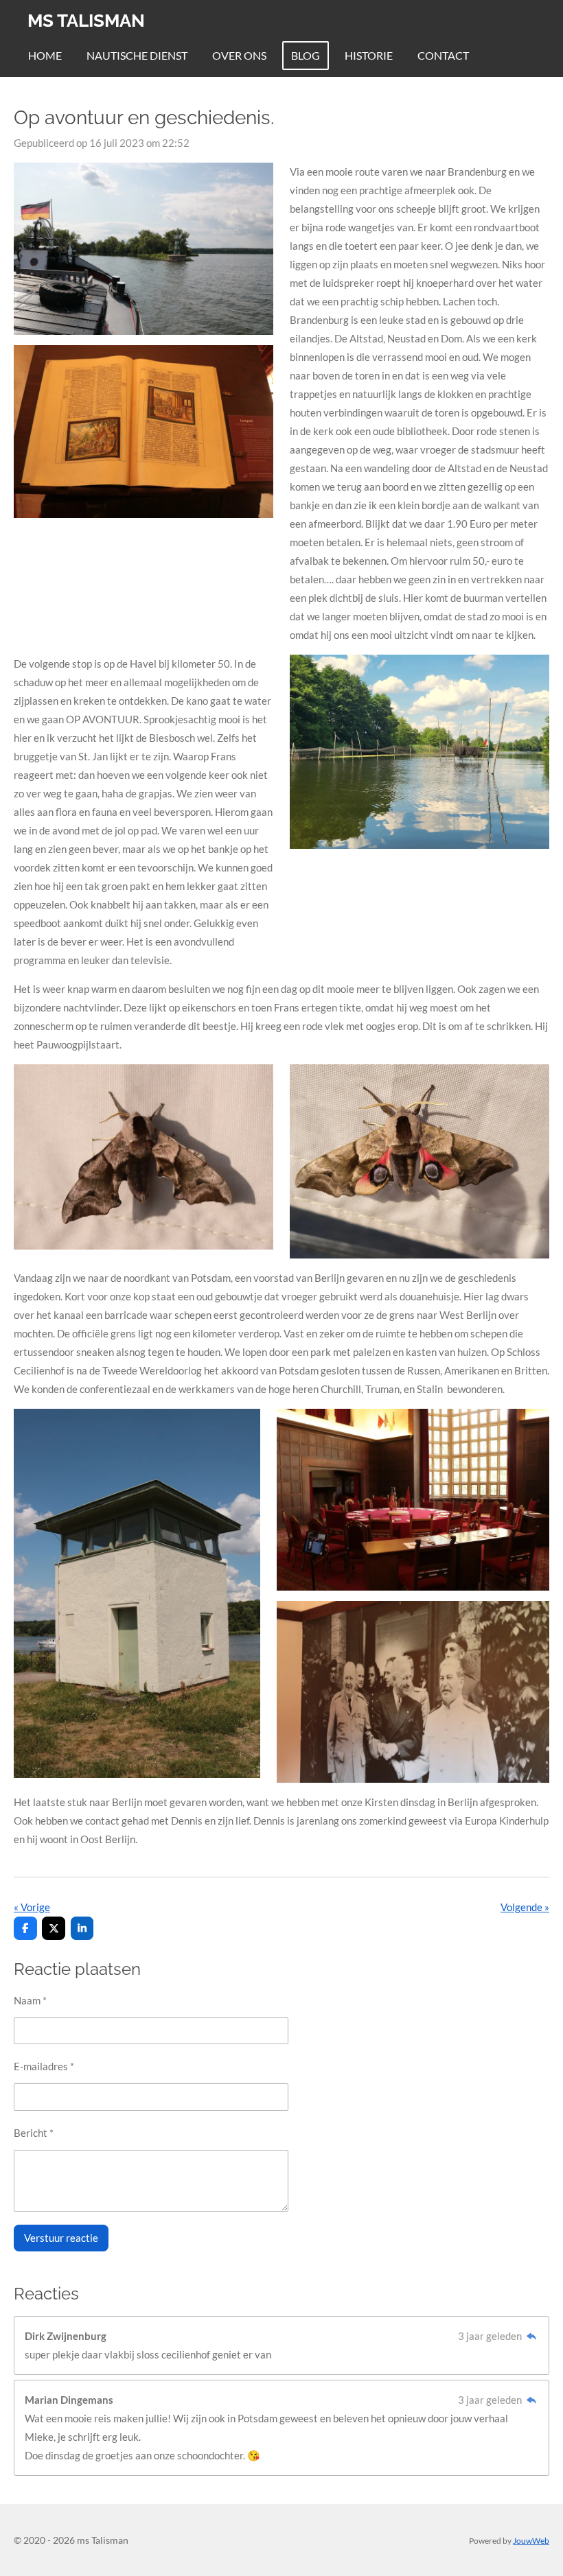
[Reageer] (531, 2336)
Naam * (30, 2000)
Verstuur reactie (61, 2238)
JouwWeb (531, 2540)
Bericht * (34, 2133)
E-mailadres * (44, 2066)
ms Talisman (86, 21)
